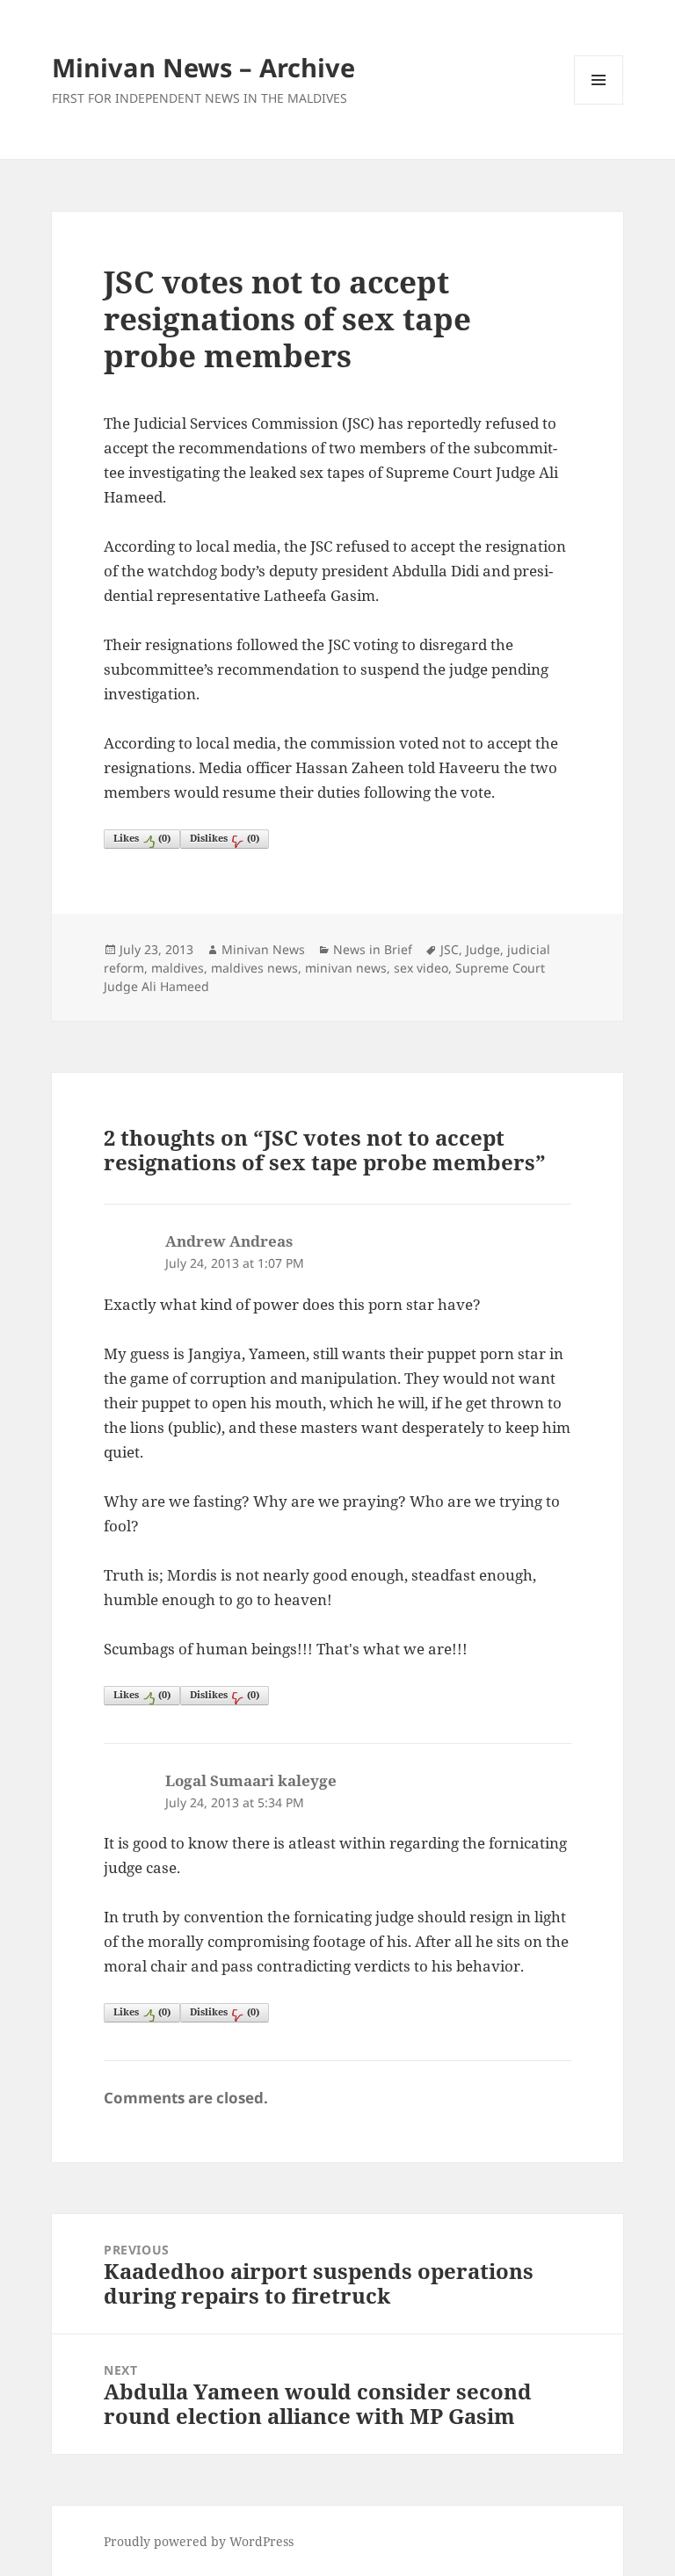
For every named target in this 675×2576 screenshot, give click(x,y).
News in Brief (373, 949)
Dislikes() (225, 838)
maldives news (254, 968)
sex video (421, 968)
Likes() (142, 838)
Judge (483, 949)
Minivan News (263, 949)
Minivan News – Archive (203, 67)
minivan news (346, 968)
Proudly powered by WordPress (199, 2541)
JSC (450, 949)
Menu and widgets (599, 104)
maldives (178, 968)
